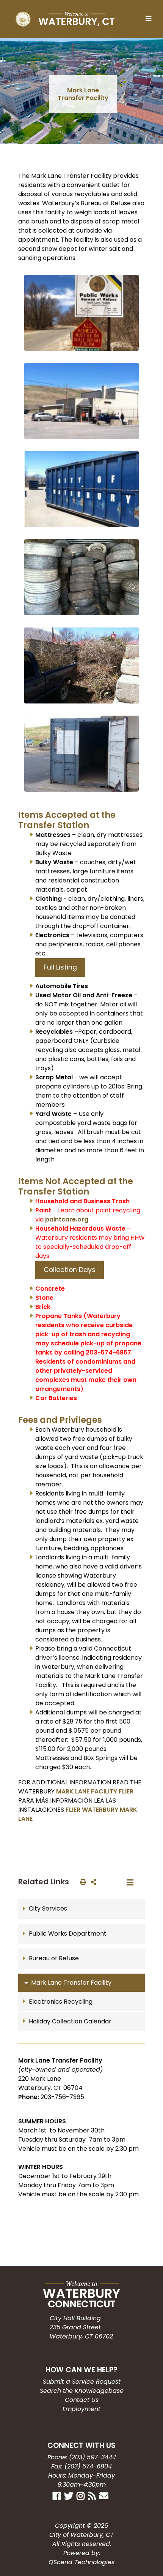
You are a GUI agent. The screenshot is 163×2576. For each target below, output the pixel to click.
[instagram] (81, 2495)
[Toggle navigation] (150, 19)
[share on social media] (92, 1882)
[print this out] (81, 1882)
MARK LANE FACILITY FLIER (95, 1791)
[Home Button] (65, 19)
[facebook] (58, 2495)
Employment (81, 2409)
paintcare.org (67, 1219)
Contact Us (82, 2400)
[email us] (105, 2495)
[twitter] (70, 2495)
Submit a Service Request (82, 2382)
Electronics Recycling (61, 2002)
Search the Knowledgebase (82, 2391)
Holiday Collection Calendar (70, 2021)
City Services (48, 1908)
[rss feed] (93, 2495)
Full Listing (60, 967)
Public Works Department (68, 1934)
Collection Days (70, 1270)
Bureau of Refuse (54, 1958)
